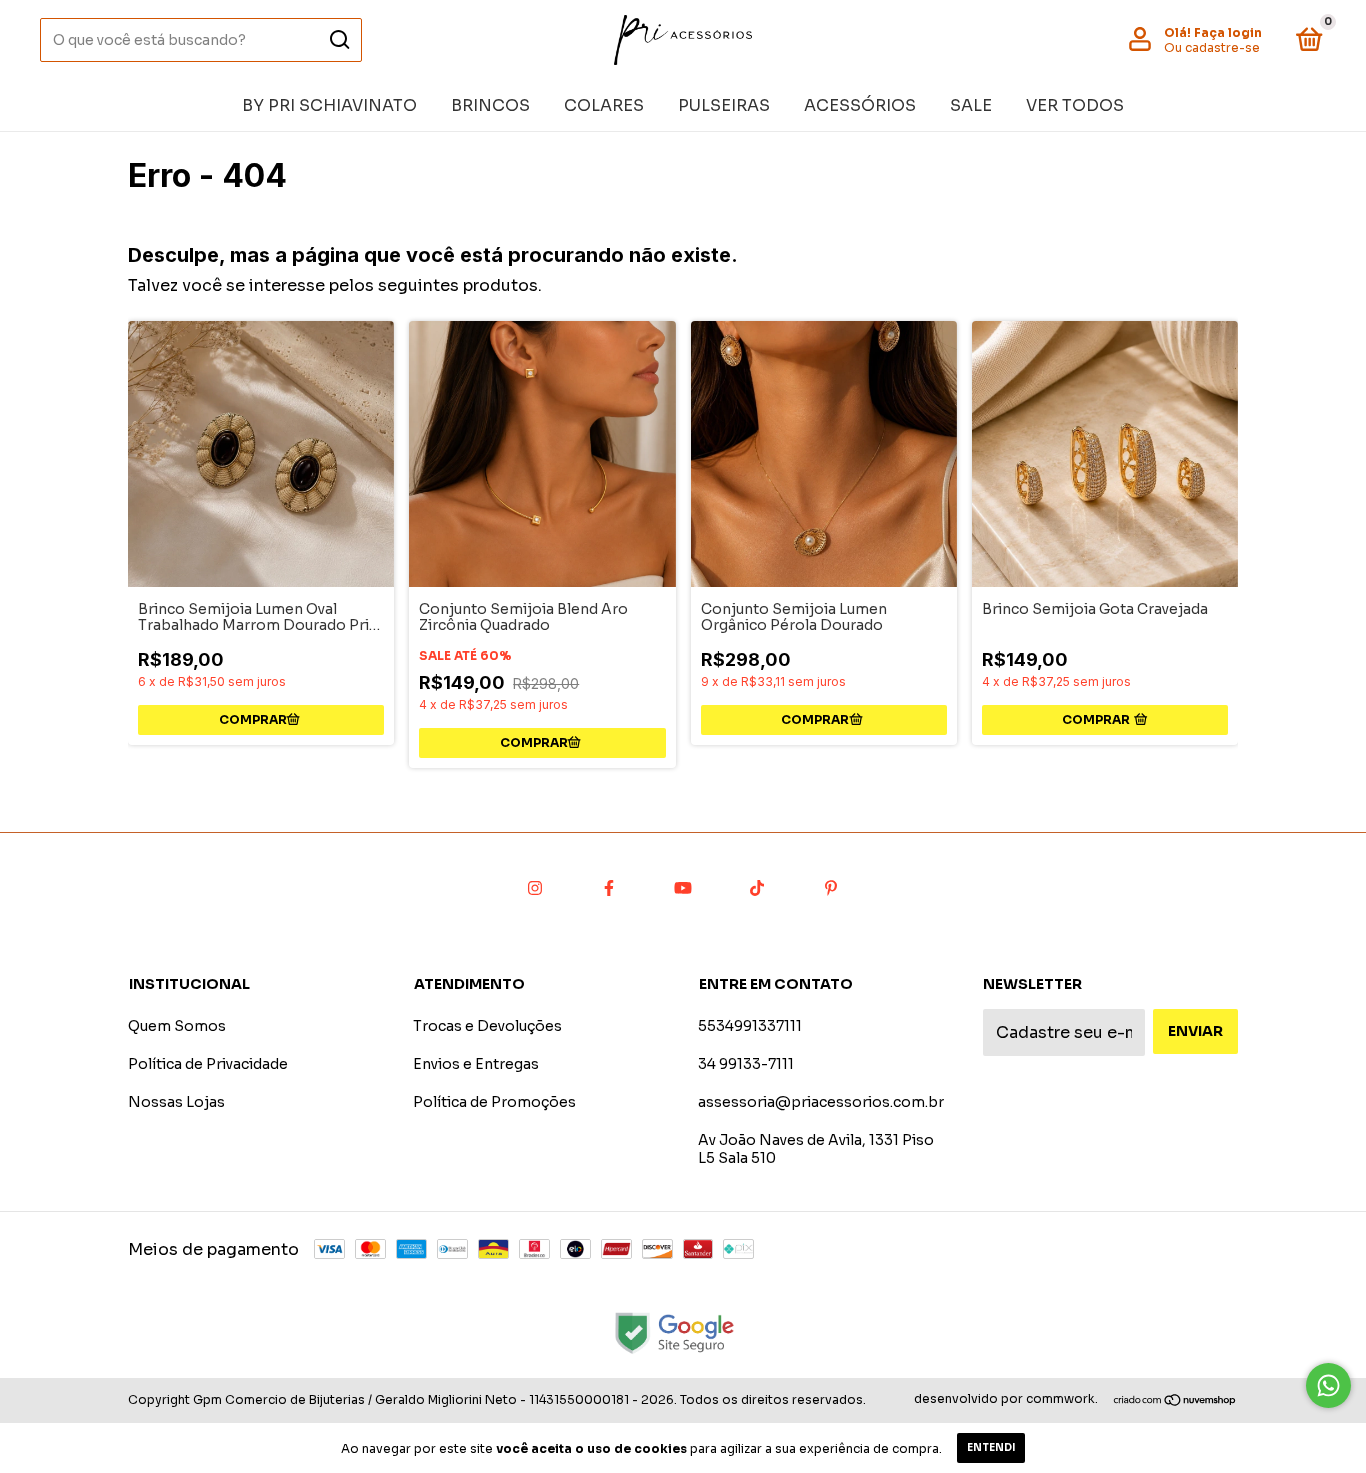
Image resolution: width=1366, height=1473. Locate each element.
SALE (971, 105)
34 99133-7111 (746, 1064)
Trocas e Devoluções (487, 1026)
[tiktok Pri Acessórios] (757, 888)
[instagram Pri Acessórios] (535, 888)
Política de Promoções (494, 1102)
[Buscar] (338, 40)
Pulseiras (724, 105)
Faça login (1228, 32)
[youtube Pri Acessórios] (683, 888)
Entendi (991, 1447)
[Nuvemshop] (1175, 1401)
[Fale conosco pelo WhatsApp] (1328, 1385)
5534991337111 (750, 1026)
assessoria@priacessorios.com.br (821, 1102)
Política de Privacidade (208, 1064)
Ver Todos (1075, 105)
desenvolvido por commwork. (1006, 1398)
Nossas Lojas (176, 1102)
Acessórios (860, 105)
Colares (604, 105)
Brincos (490, 105)
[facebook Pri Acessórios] (609, 888)
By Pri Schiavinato (329, 105)
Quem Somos (177, 1026)
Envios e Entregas (476, 1064)
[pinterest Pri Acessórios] (831, 888)
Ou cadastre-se (1212, 47)
